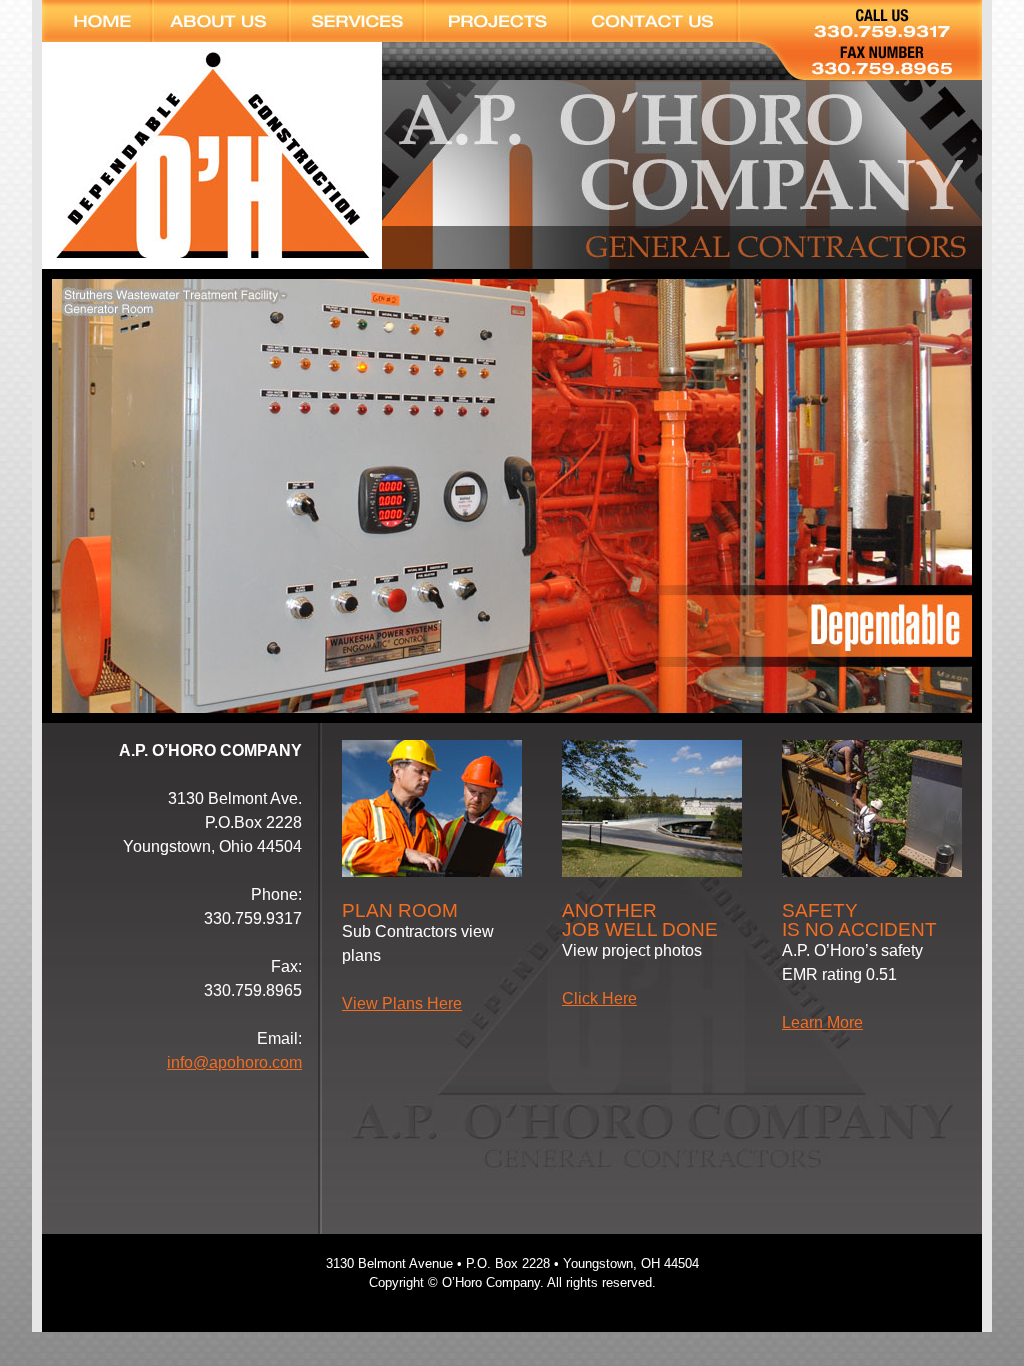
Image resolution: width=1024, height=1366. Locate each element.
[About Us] (220, 21)
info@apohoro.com (234, 1062)
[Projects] (496, 21)
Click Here (599, 998)
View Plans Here (402, 1003)
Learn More (822, 1022)
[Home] (97, 21)
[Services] (356, 21)
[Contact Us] (660, 21)
